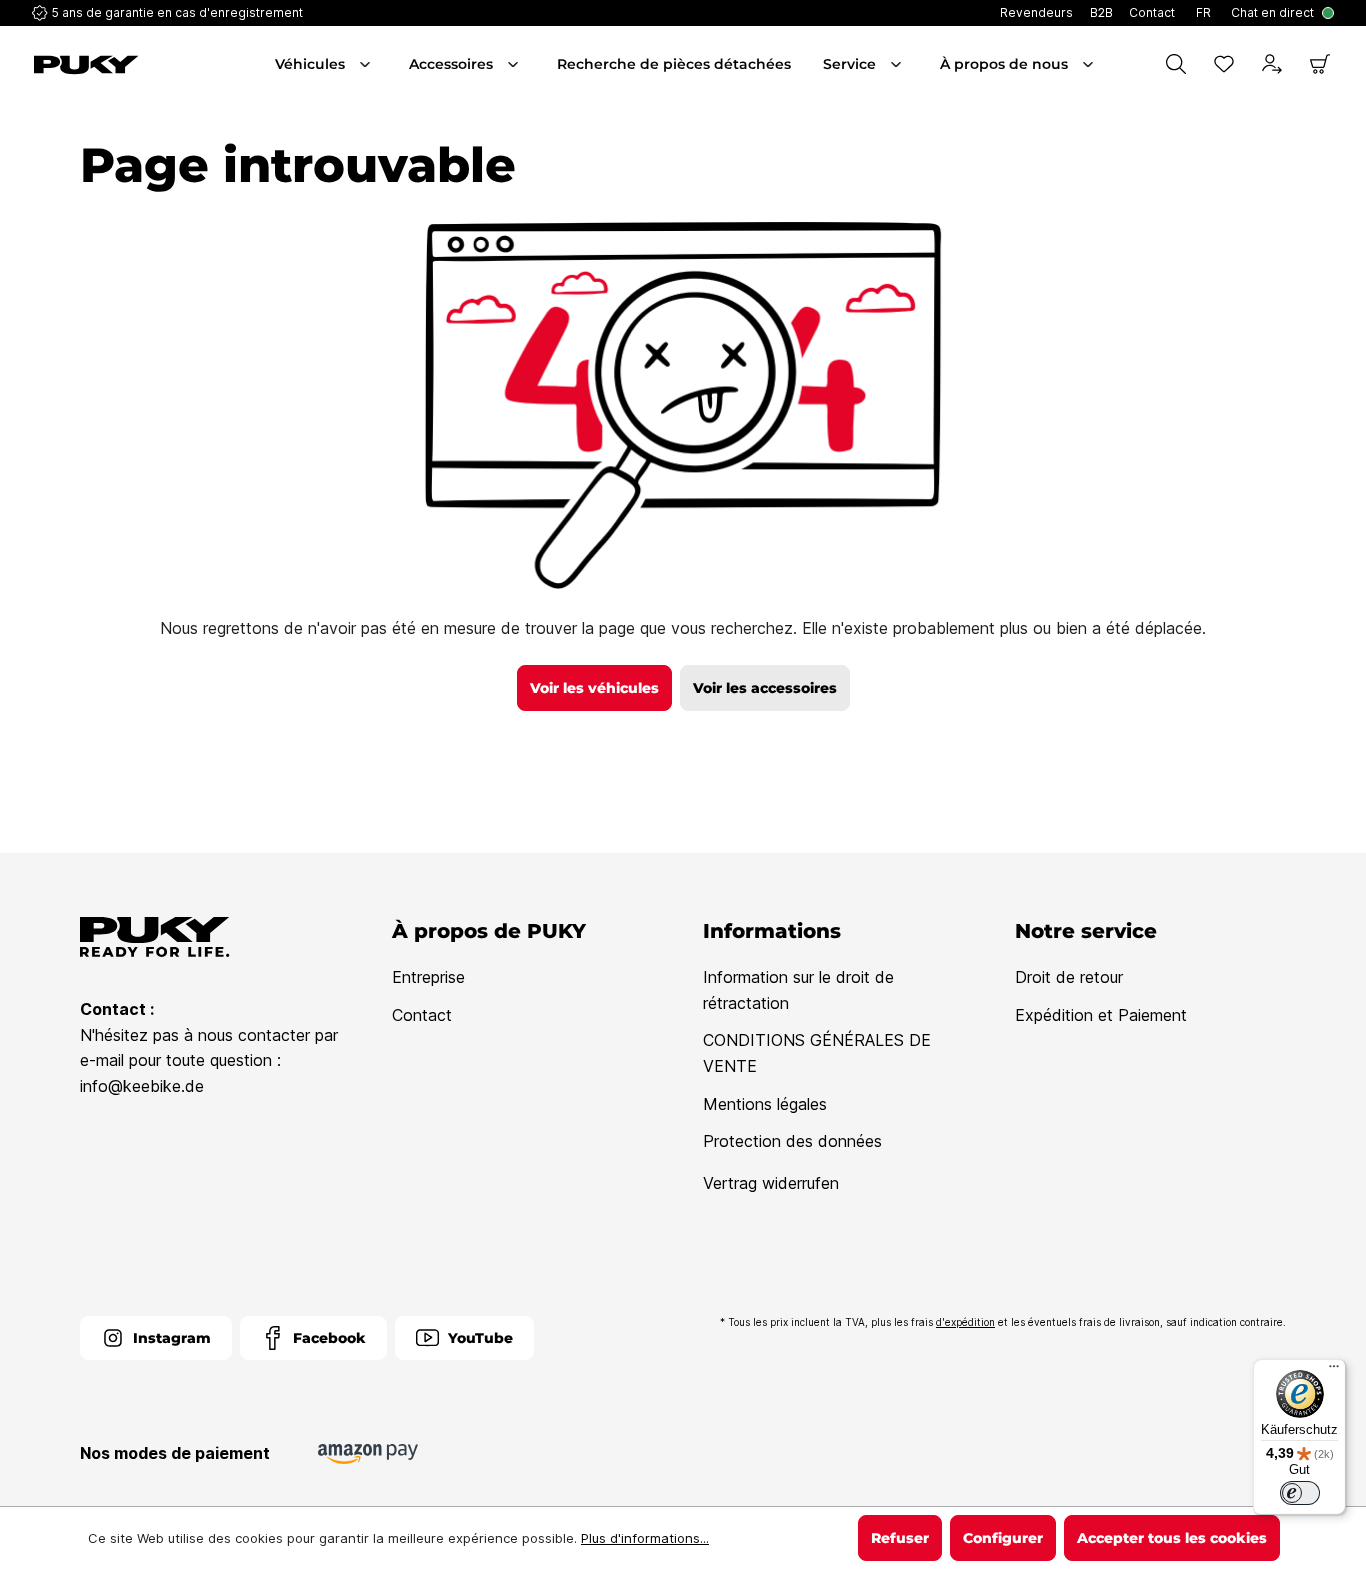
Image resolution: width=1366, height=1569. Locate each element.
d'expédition (965, 1322)
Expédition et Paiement (1101, 1015)
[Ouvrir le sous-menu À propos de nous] (1090, 64)
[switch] (1300, 1493)
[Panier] (1320, 64)
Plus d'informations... (645, 1538)
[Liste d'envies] (1224, 64)
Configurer (1003, 1538)
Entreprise (428, 977)
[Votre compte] (1272, 64)
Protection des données (792, 1141)
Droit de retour (1069, 977)
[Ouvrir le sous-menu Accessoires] (515, 64)
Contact (422, 1015)
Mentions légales (765, 1104)
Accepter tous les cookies (1172, 1538)
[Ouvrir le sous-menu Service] (898, 64)
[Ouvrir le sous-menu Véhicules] (367, 64)
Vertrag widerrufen (771, 1183)
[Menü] (1334, 1371)
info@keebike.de (142, 1086)
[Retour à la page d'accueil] (134, 65)
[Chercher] (1176, 64)
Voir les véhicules (594, 688)
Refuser (900, 1538)
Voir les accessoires (765, 688)
